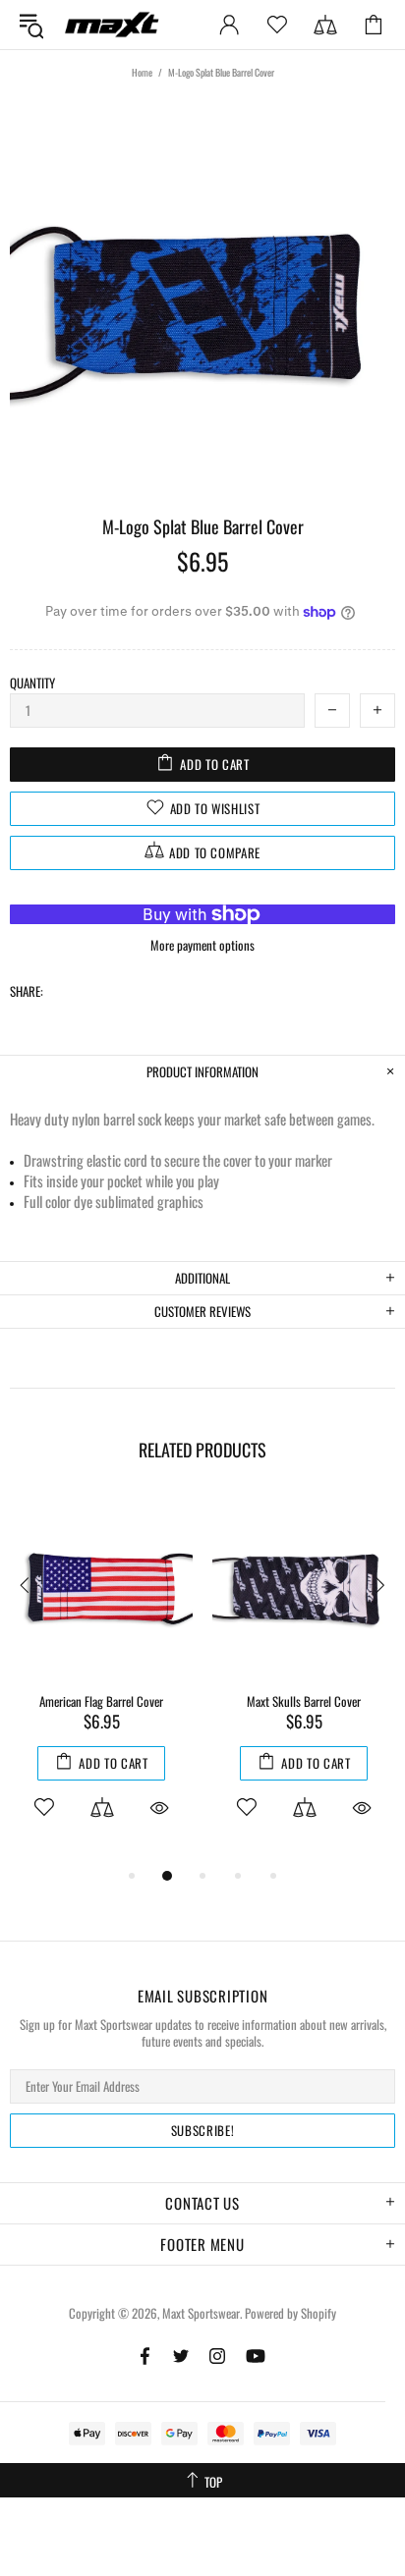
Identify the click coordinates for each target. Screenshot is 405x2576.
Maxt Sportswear (112, 24)
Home (142, 72)
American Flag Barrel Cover (101, 1701)
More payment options (202, 945)
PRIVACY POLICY (162, 2541)
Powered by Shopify (290, 2313)
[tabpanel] (101, 1680)
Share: (27, 991)
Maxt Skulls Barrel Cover (304, 1701)
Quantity (32, 683)
